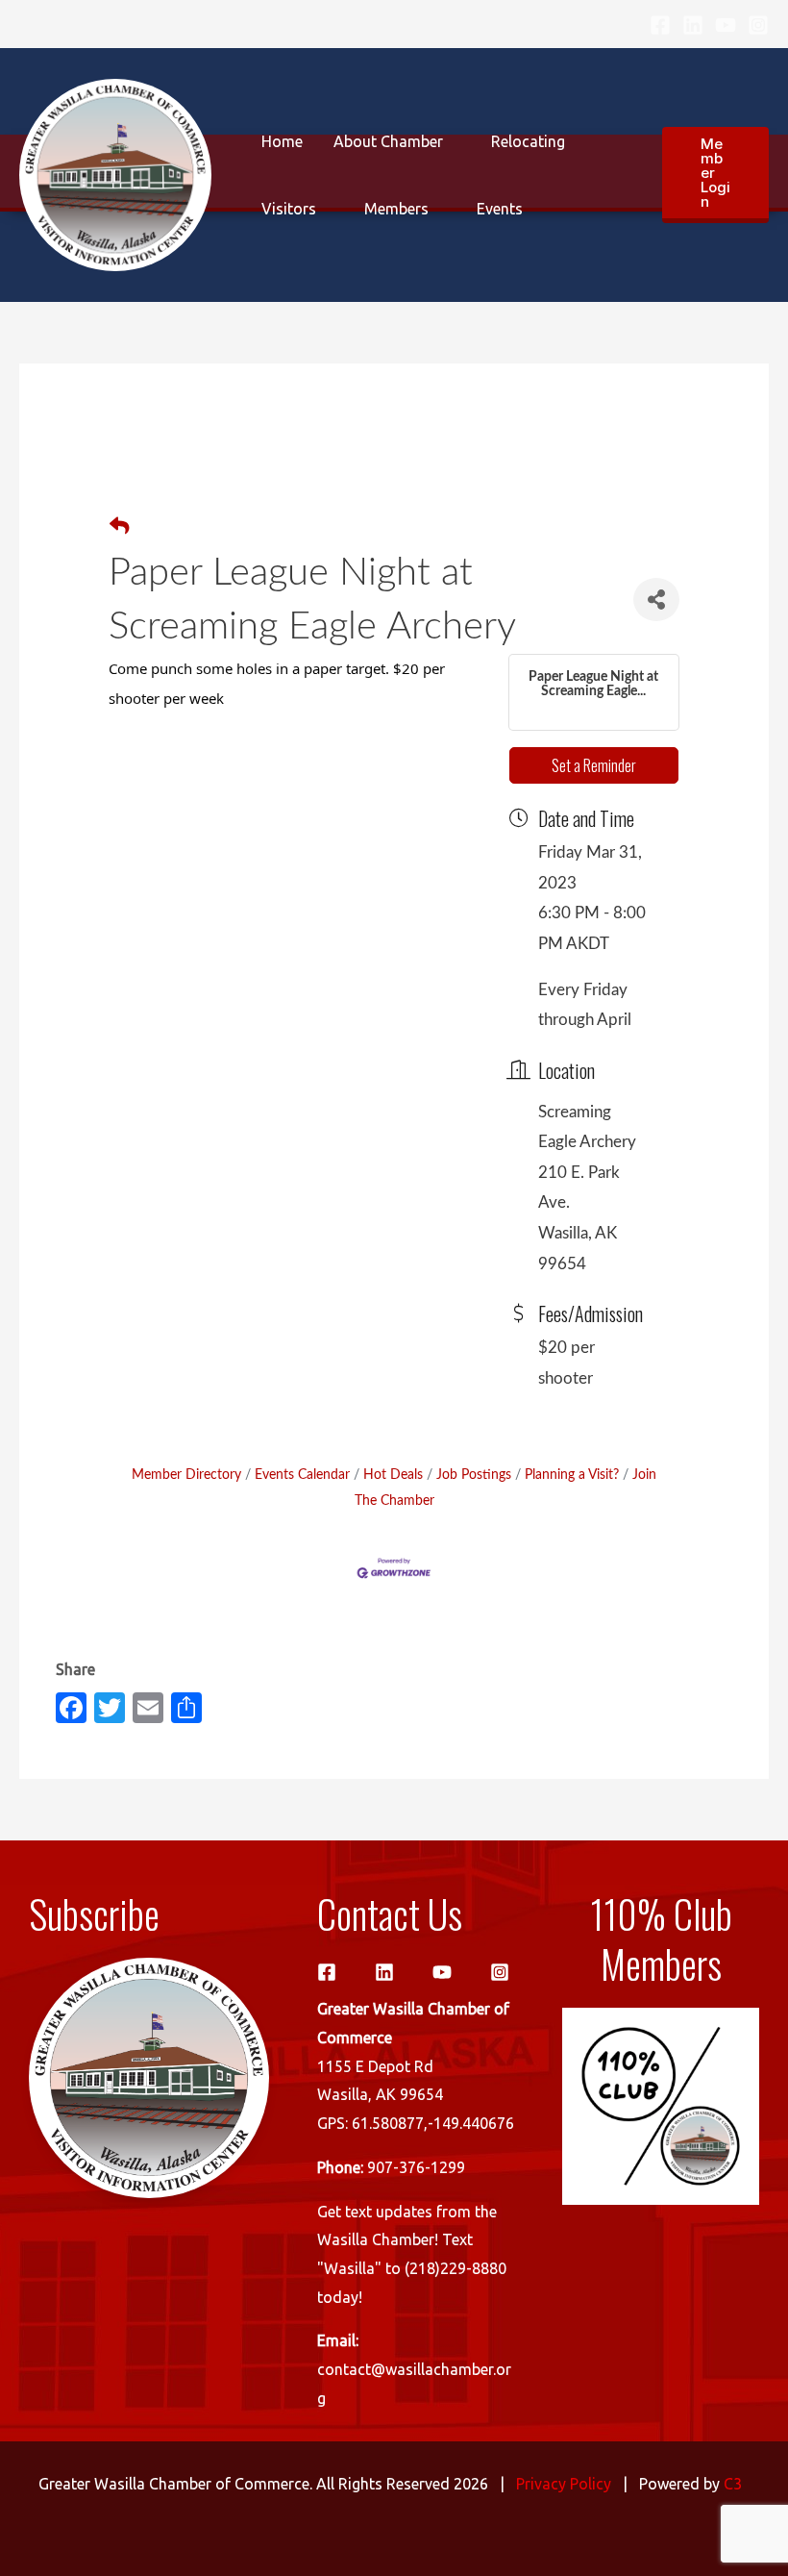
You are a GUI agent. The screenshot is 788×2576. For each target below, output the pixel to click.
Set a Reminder (594, 765)
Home (282, 141)
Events (500, 209)
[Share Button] (656, 600)
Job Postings (474, 1475)
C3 (733, 2484)
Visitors (289, 209)
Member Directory (186, 1475)
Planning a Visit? (572, 1475)
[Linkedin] (693, 25)
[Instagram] (758, 25)
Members (396, 209)
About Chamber (388, 141)
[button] (715, 175)
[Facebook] (660, 25)
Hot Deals (393, 1475)
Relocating (528, 141)
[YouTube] (726, 25)
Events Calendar (302, 1475)
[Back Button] (119, 528)
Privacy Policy (564, 2484)
